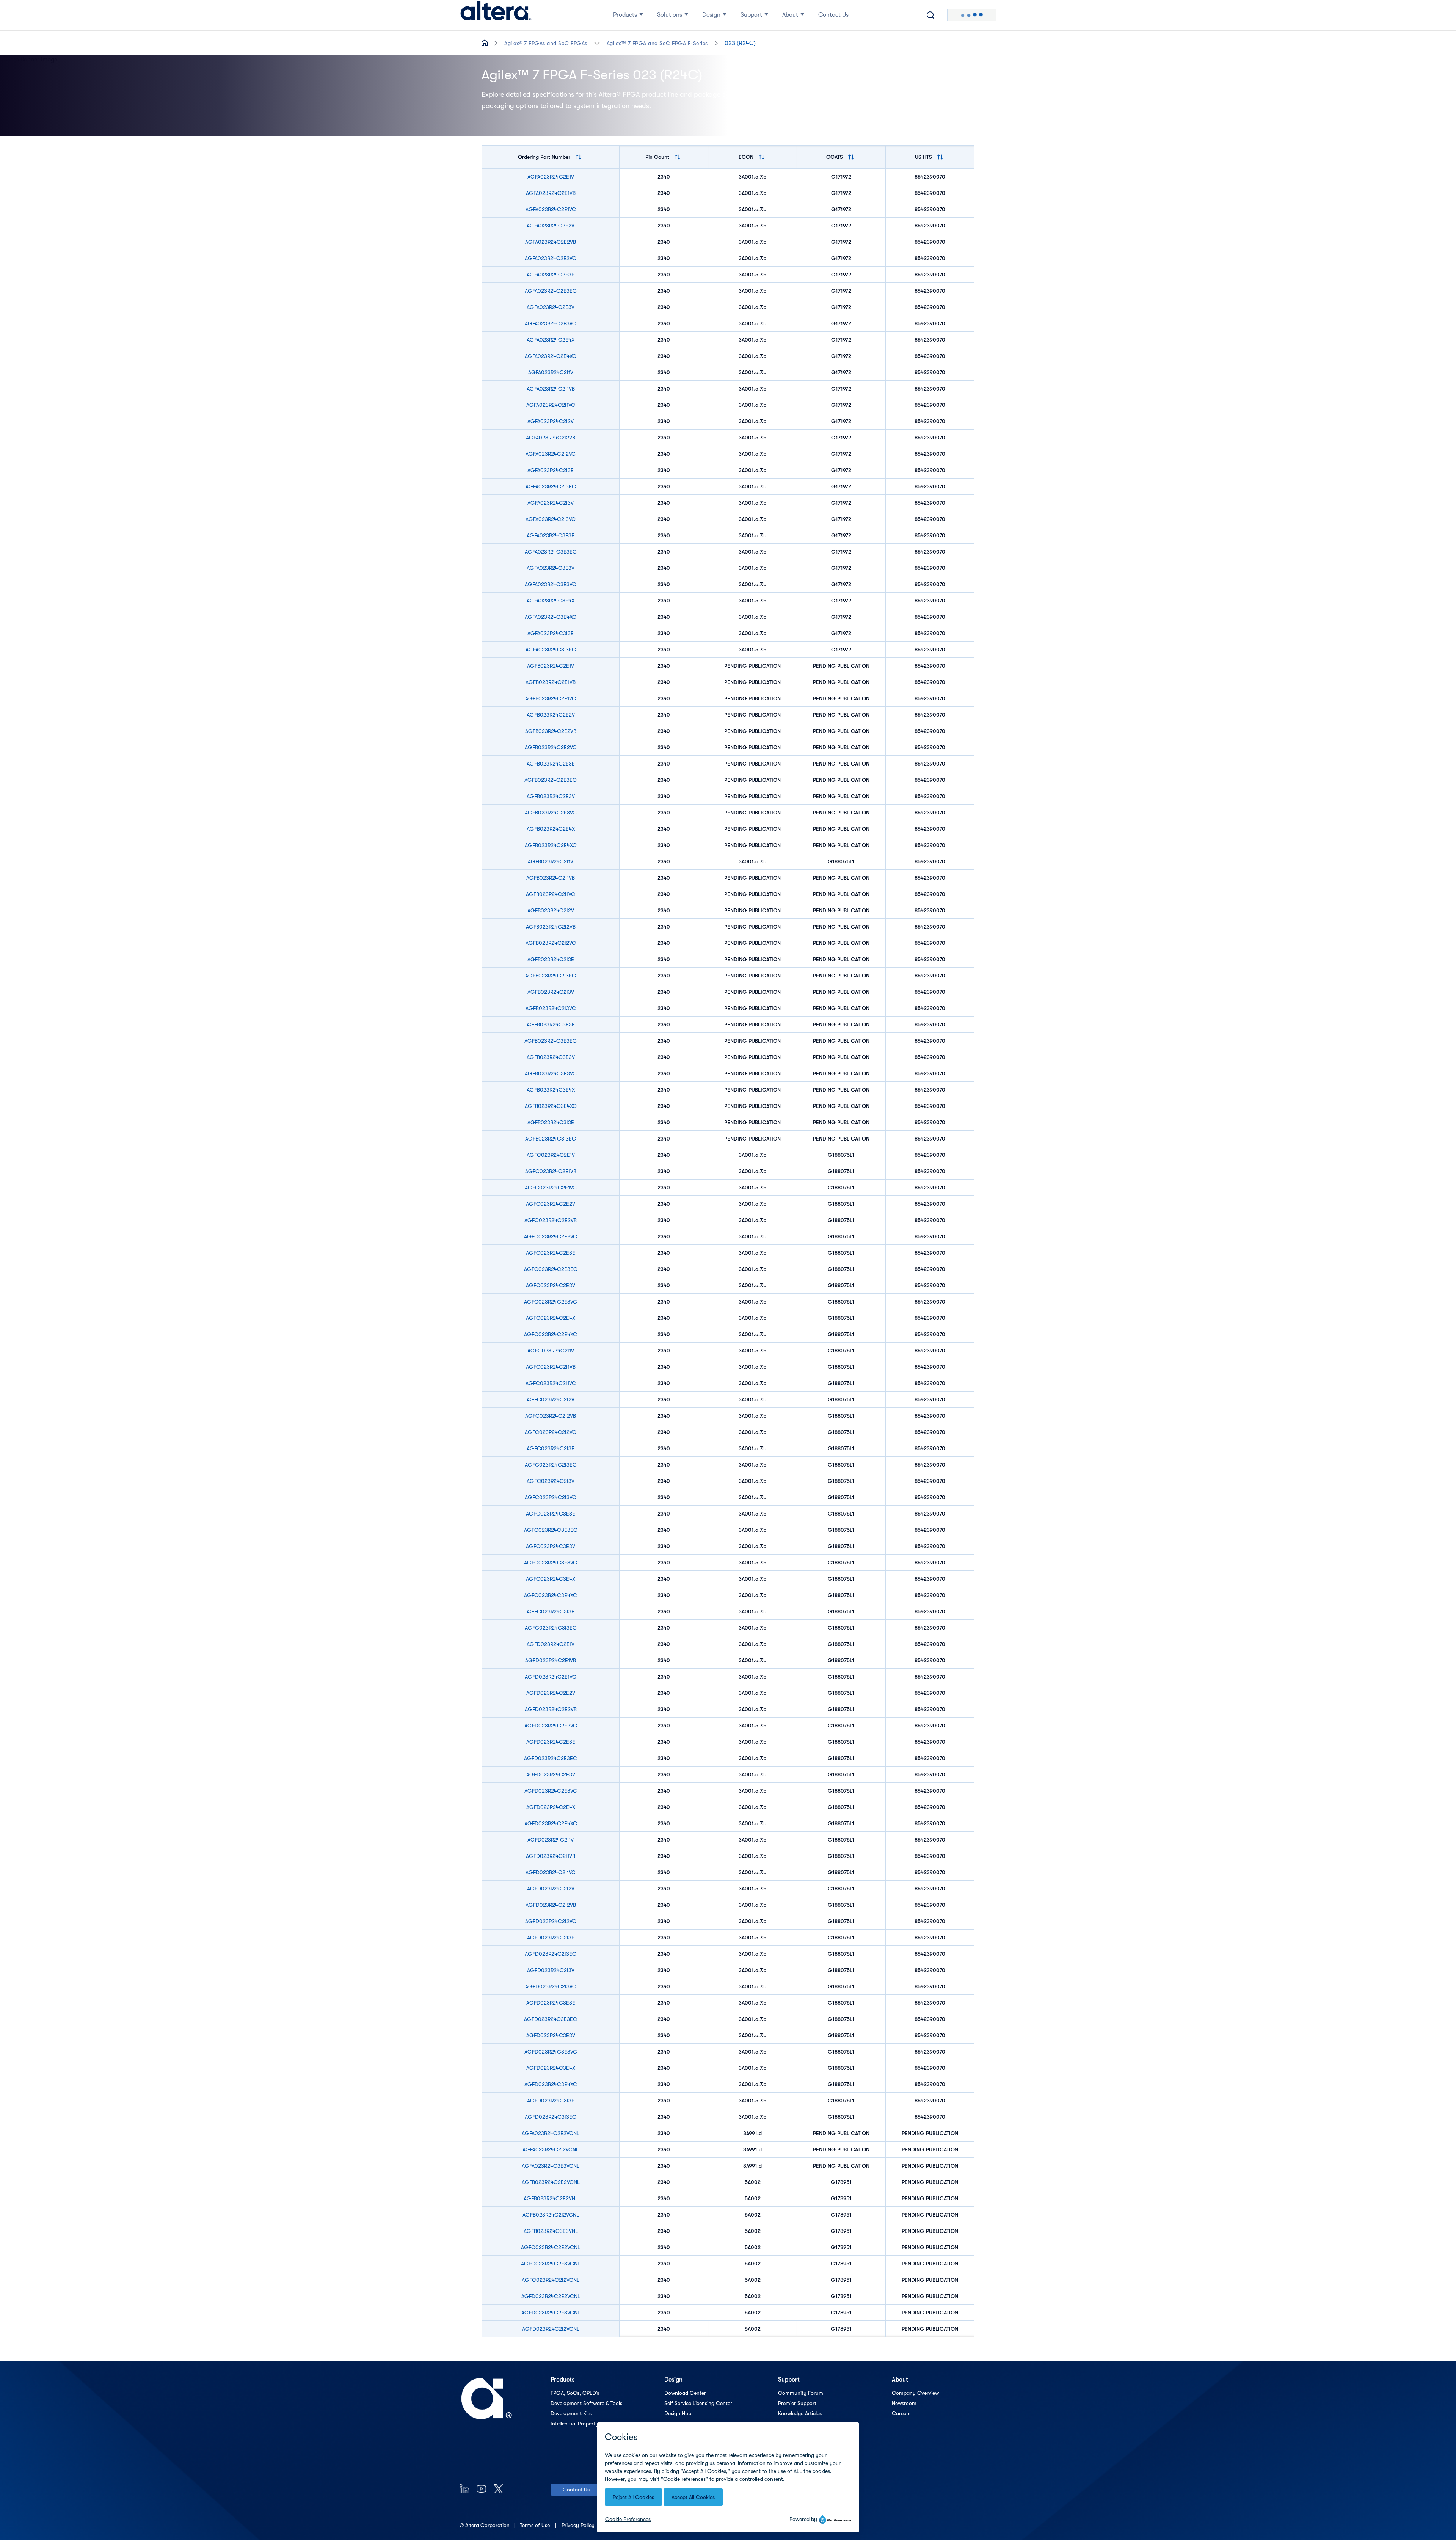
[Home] (496, 15)
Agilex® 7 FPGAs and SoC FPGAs (546, 43)
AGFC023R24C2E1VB (551, 1171)
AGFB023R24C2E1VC (551, 698)
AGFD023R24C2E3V (551, 1774)
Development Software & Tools (586, 2403)
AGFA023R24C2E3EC (551, 291)
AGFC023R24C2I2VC (551, 1432)
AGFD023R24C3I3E (551, 2101)
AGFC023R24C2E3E (551, 1253)
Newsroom (904, 2403)
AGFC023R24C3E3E (551, 1514)
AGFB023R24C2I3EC (551, 976)
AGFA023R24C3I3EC (551, 650)
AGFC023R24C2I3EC (551, 1465)
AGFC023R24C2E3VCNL (551, 2264)
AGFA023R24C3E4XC (551, 617)
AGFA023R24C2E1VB (551, 193)
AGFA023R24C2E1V (551, 177)
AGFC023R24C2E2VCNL (551, 2247)
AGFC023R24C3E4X (551, 1579)
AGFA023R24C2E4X (551, 340)
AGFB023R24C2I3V (551, 992)
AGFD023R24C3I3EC (551, 2117)
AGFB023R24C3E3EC (551, 1041)
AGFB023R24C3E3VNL (551, 2231)
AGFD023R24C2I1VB (551, 1856)
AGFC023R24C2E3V (551, 1285)
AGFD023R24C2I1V (551, 1840)
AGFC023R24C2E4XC (551, 1334)
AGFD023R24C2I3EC (551, 1954)
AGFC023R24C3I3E (551, 1611)
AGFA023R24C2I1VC (551, 405)
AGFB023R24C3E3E (551, 1024)
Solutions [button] (670, 15)
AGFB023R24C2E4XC (551, 845)
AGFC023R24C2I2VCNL (551, 2280)
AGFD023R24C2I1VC (551, 1872)
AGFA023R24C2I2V (551, 421)
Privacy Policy (579, 2525)
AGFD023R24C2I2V (551, 1889)
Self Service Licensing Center (698, 2403)
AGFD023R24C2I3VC (551, 1986)
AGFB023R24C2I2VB (551, 927)
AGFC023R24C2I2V (551, 1399)
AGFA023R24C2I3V (551, 503)
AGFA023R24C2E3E (551, 275)
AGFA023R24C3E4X (551, 601)
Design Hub (678, 2413)
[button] (597, 43)
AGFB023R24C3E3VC (551, 1073)
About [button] (790, 15)
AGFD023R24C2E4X (551, 1807)
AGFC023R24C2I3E (551, 1448)
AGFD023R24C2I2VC (551, 1921)
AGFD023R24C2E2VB (551, 1709)
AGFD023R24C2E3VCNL (551, 2313)
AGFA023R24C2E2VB (551, 242)
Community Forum (801, 2393)
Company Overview (915, 2393)
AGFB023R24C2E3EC (551, 780)
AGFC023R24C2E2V (551, 1204)
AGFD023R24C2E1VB (551, 1660)
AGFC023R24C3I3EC (551, 1628)
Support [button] (751, 15)
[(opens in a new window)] (464, 2489)
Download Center (685, 2393)
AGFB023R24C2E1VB (551, 682)
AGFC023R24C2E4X (551, 1318)
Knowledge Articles (800, 2413)
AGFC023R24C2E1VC (551, 1188)
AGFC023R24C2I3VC (551, 1497)
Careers (901, 2413)
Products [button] (625, 15)
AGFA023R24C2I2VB (551, 438)
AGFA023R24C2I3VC (551, 519)
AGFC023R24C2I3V (551, 1481)
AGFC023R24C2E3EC (551, 1269)
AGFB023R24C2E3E (551, 764)
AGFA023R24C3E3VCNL (551, 2166)
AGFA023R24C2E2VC (551, 258)
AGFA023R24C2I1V (551, 372)
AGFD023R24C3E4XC (551, 2084)
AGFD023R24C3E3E (551, 2003)
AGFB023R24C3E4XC (551, 1106)
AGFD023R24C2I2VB (551, 1905)
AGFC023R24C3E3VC (551, 1563)
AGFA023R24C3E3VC (551, 584)
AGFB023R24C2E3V (551, 796)
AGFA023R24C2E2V (551, 226)
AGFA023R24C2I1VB (551, 389)
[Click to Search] (930, 15)
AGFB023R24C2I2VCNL (551, 2215)
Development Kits (571, 2413)
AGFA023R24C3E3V (551, 568)
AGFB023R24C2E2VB (551, 731)
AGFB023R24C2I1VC (551, 894)
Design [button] (711, 15)
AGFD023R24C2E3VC (551, 1791)
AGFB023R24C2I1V (551, 861)
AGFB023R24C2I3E (551, 959)
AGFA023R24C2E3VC (551, 323)
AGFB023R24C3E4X (551, 1090)
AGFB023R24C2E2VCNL (551, 2182)
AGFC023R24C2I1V (551, 1351)
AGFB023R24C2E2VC (551, 747)
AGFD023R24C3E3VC (551, 2052)
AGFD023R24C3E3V (551, 2035)
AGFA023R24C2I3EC (551, 486)
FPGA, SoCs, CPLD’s (575, 2393)
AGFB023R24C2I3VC (551, 1008)
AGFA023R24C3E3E (551, 535)
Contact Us (576, 2490)
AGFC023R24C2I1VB (551, 1367)
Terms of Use (536, 2525)
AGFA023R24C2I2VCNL (551, 2149)
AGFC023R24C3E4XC (551, 1595)
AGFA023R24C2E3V (551, 307)
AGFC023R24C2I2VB (551, 1416)
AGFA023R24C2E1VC (551, 209)
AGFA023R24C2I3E (551, 470)
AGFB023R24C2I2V (551, 910)
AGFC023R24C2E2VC (551, 1236)
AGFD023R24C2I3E (551, 1938)
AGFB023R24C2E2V (551, 715)
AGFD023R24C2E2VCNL (551, 2296)
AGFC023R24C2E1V (551, 1155)
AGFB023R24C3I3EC (551, 1139)
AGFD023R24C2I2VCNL (551, 2329)
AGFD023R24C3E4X (551, 2068)
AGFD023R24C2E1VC (551, 1677)
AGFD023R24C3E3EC (551, 2019)
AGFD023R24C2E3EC (551, 1758)
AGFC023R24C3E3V (551, 1546)
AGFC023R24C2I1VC (551, 1383)
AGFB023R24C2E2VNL (551, 2198)
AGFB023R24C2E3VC (551, 813)
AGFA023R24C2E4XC (551, 356)
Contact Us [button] (833, 15)
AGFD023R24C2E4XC (551, 1823)
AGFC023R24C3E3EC (551, 1530)
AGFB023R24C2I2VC (551, 943)
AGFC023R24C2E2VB (551, 1220)
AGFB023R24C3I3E (551, 1122)
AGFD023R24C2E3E (551, 1742)
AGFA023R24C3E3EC (551, 552)
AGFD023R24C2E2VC (551, 1726)
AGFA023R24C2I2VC (551, 454)
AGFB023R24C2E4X (551, 829)
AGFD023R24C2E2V (551, 1693)
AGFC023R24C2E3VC (551, 1302)
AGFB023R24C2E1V (551, 666)
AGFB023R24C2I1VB (551, 878)
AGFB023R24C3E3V (551, 1057)
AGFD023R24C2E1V (551, 1644)
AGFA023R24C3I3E (551, 633)
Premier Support (797, 2403)
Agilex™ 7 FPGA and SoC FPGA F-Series (657, 43)
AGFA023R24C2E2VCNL (551, 2133)
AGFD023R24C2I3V (551, 1970)
